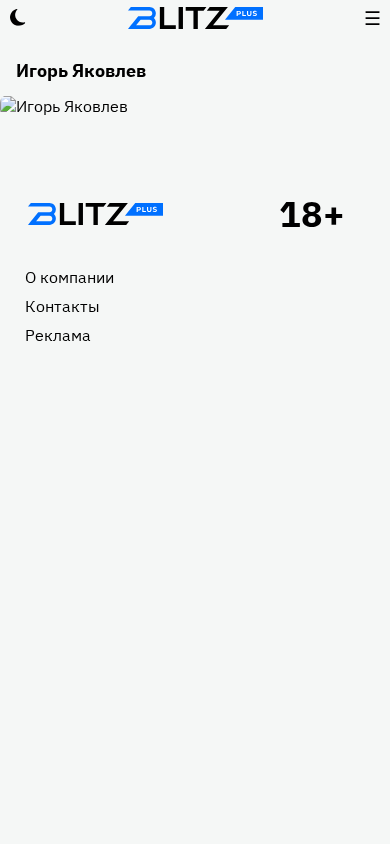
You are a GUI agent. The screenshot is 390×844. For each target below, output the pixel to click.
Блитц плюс (195, 18)
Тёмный (18, 18)
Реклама (58, 335)
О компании (69, 277)
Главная (95, 214)
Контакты (62, 306)
